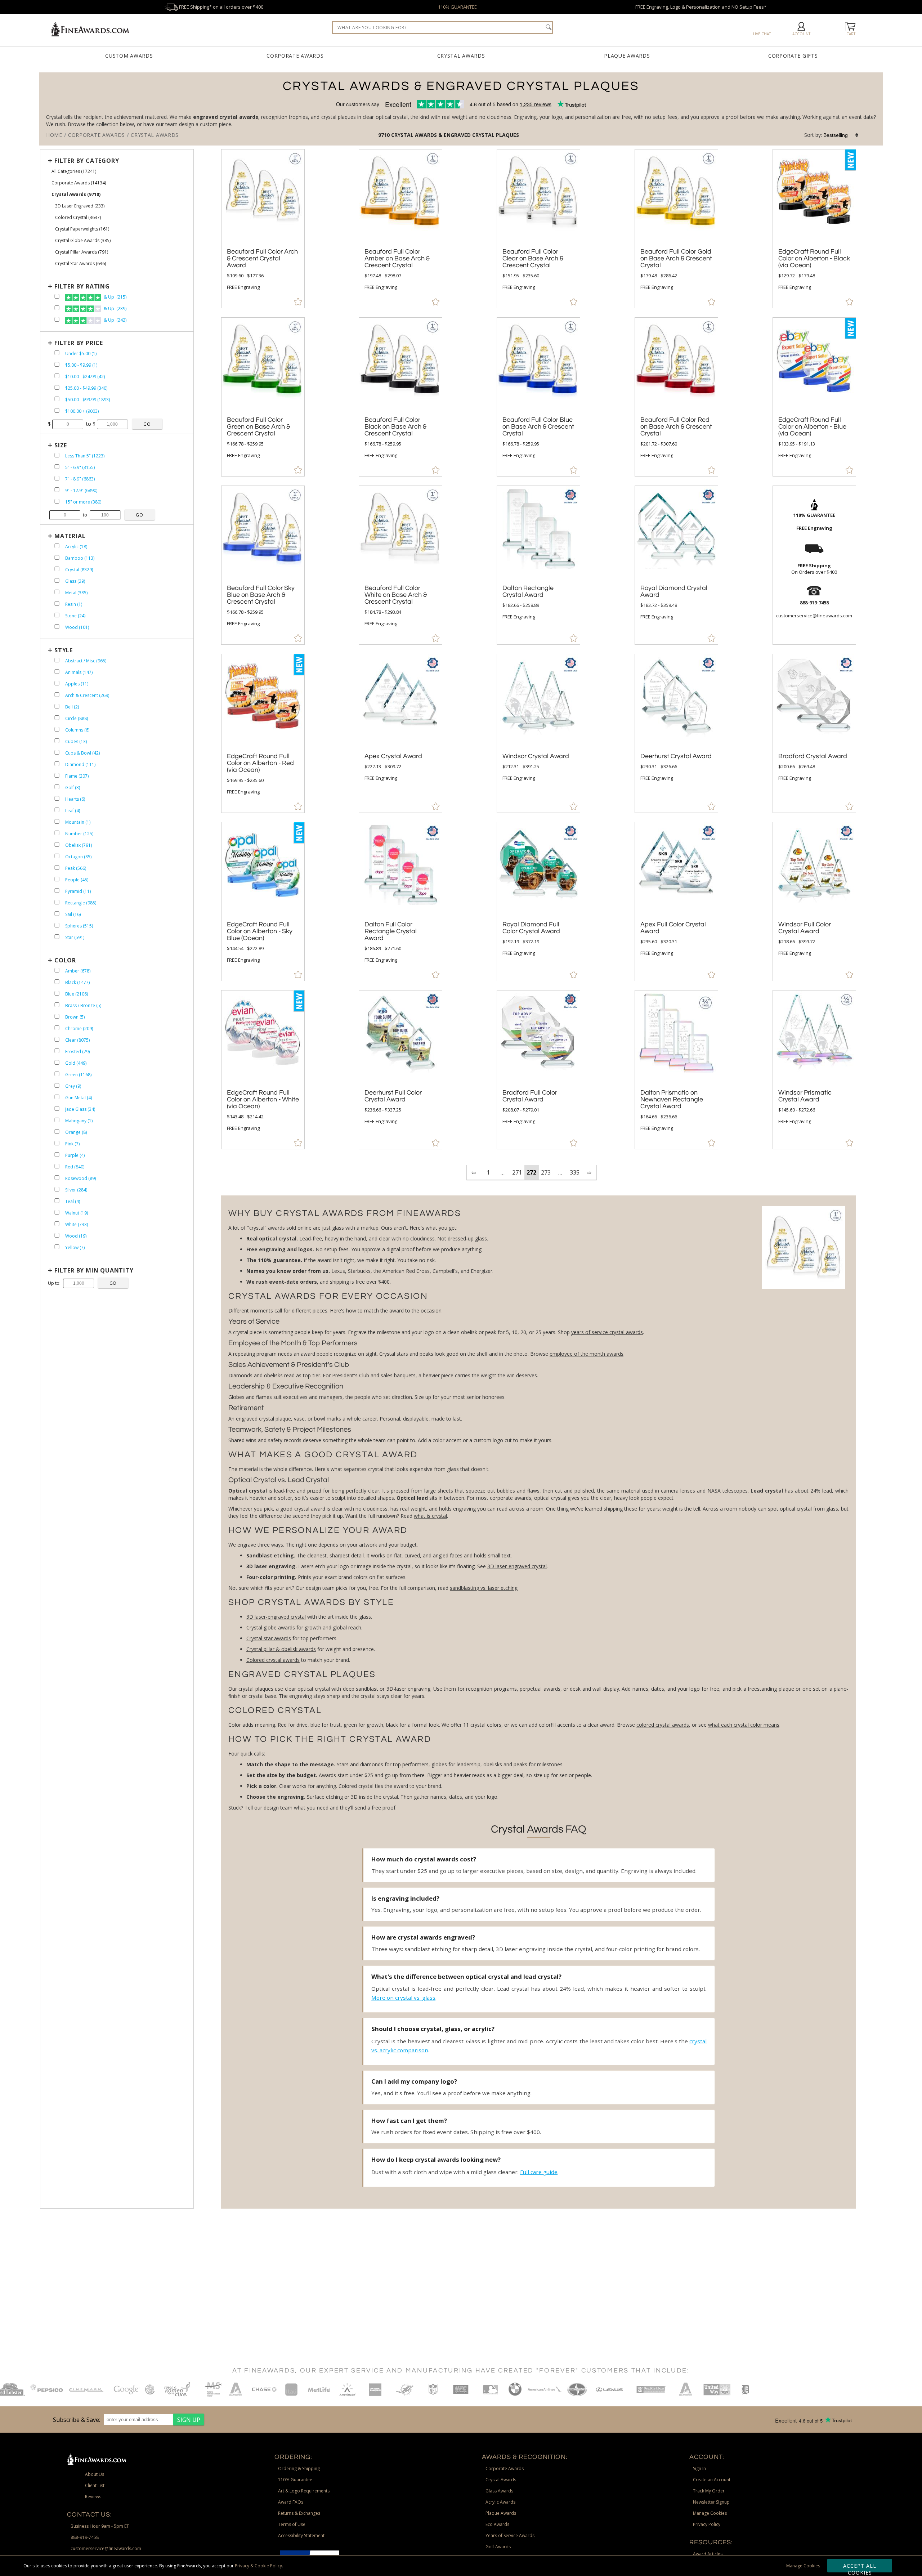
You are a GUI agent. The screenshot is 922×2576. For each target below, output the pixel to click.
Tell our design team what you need (287, 1808)
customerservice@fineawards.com (106, 2548)
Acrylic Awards (500, 2502)
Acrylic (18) (76, 547)
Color (65, 960)
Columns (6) (77, 730)
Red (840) (75, 1167)
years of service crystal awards (607, 1332)
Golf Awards (498, 2547)
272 (531, 1172)
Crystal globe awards (271, 1627)
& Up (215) (115, 297)
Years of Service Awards (510, 2535)
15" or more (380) (83, 502)
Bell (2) (72, 707)
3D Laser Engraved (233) (80, 206)
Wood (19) (76, 1236)
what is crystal (430, 1516)
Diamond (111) (80, 764)
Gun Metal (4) (79, 1098)
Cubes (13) (76, 741)
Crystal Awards (461, 56)
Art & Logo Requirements (304, 2491)
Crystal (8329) (79, 570)
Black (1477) (77, 982)
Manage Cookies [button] (710, 2513)
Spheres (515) (79, 926)
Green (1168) (78, 1075)
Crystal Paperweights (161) (82, 229)
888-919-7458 (85, 2537)
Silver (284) (76, 1190)
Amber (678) (78, 971)
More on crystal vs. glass (403, 1998)
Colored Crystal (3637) (78, 217)
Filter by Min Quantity (94, 1270)
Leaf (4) (73, 811)
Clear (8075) (77, 1040)
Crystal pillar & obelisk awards (281, 1649)
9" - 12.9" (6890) (81, 490)
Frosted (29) (77, 1052)
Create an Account (712, 2480)
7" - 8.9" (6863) (80, 479)
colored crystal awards (663, 1725)
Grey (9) (73, 1086)
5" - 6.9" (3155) (80, 467)
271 (517, 1172)
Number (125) (79, 834)
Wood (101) (77, 627)
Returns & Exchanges (299, 2513)
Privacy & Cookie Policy (258, 2566)
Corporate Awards (295, 56)
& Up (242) (115, 320)
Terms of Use (292, 2524)
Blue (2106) (77, 994)
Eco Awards (497, 2524)
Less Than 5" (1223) (85, 456)
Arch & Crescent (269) (87, 695)
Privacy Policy (707, 2524)
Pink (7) (72, 1144)
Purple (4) (75, 1155)
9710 (385, 135)
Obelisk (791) (79, 845)
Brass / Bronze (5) (83, 1005)
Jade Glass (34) (80, 1109)
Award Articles (708, 2554)
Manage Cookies (803, 2566)
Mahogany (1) (79, 1121)
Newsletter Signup (711, 2502)
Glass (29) (75, 581)
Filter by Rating (82, 286)
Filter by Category (87, 161)
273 (546, 1172)
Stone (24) (75, 616)
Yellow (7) (75, 1247)
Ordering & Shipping (299, 2468)
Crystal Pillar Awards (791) (82, 252)
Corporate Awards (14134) (79, 183)
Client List (95, 2485)
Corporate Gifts (793, 56)
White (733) (77, 1224)
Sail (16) (73, 914)
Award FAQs (291, 2502)
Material (70, 536)
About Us (95, 2474)
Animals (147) (79, 672)
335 (575, 1172)
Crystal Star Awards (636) (80, 263)
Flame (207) (77, 776)
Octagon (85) (78, 857)
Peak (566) (76, 868)
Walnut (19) (77, 1213)
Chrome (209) (79, 1028)
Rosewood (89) (80, 1178)
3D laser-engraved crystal (517, 1566)
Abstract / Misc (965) (86, 661)
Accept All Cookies (860, 2567)
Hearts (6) (75, 799)
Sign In (699, 2468)
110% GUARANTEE (457, 7)
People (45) (77, 880)
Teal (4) (73, 1201)
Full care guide (539, 2172)
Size (61, 445)
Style (64, 650)
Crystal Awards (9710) (76, 194)
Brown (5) (75, 1017)
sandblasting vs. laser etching (484, 1588)
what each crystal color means (744, 1725)
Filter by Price (79, 343)
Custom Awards (129, 56)
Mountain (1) (78, 822)
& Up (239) (115, 308)
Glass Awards (499, 2491)
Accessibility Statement (301, 2535)
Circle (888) (77, 718)
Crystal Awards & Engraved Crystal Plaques (455, 135)
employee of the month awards (587, 1354)
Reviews (93, 2497)
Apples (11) (77, 684)
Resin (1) (74, 604)
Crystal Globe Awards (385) (83, 240)
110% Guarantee (295, 2480)
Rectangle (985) (81, 903)
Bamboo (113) (80, 558)
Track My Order (709, 2491)
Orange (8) (76, 1132)
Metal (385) (76, 593)
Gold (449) (76, 1063)
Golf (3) (73, 788)
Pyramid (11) (78, 891)
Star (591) (75, 937)
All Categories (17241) (74, 171)
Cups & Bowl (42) (82, 753)
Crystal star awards (269, 1638)
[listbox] (841, 135)
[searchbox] (443, 27)
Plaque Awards (627, 56)
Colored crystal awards (273, 1660)
